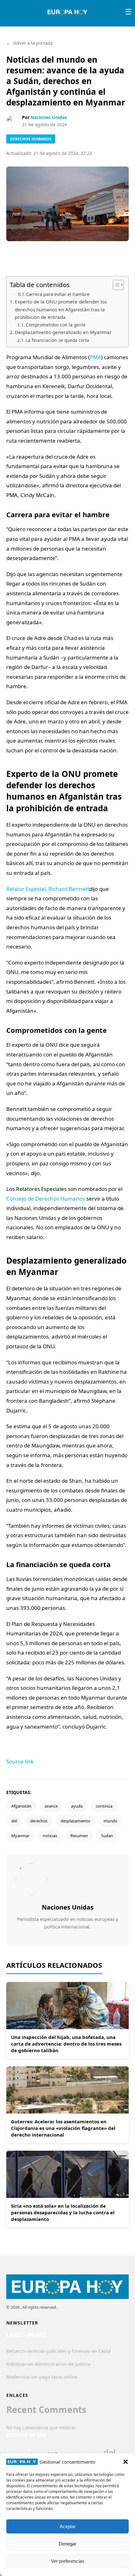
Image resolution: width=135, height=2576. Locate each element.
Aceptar (68, 2526)
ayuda (77, 1806)
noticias (50, 1836)
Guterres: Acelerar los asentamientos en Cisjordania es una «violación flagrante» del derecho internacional (63, 2128)
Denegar (67, 2544)
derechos (39, 1821)
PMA (95, 357)
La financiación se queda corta (57, 340)
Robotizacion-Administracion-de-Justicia (48, 2364)
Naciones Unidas (49, 117)
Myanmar (20, 1836)
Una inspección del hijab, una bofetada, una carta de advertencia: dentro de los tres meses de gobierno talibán (66, 2044)
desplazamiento (76, 1821)
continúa (104, 1806)
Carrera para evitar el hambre (58, 294)
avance (51, 1806)
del (14, 1821)
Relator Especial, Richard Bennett (48, 889)
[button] (126, 2462)
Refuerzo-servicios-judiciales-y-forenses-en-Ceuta (59, 2351)
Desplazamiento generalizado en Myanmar (63, 332)
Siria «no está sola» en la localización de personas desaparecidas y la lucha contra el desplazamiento (63, 2212)
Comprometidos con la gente (56, 325)
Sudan (107, 1836)
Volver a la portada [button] (30, 43)
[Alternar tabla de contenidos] (115, 285)
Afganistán (21, 1806)
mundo (111, 1821)
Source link (20, 1761)
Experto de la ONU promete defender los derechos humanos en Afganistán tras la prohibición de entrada (61, 309)
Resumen (79, 1836)
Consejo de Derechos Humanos (46, 1199)
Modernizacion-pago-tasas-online (42, 2377)
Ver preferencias (68, 2561)
